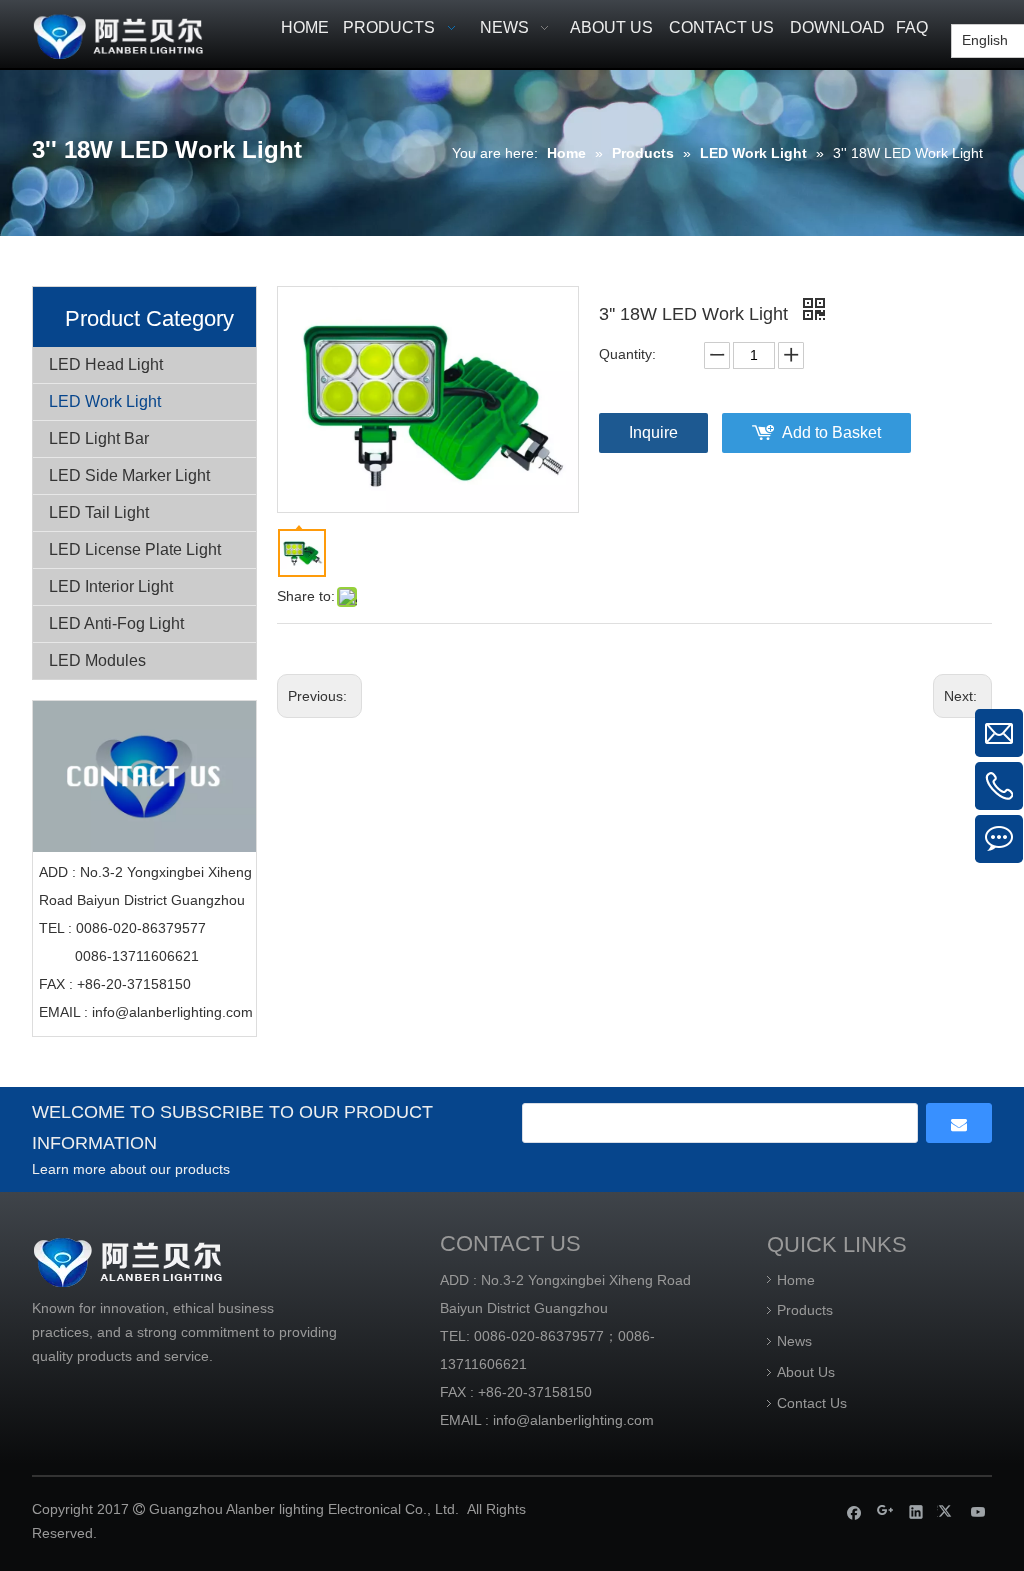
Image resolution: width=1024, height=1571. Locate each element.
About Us (806, 1372)
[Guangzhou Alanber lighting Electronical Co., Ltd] (144, 34)
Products (805, 1310)
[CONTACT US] (144, 777)
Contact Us (812, 1403)
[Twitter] (947, 1511)
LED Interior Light (111, 586)
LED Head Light (106, 364)
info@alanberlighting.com (172, 1012)
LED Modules (97, 660)
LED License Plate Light (135, 549)
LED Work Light (105, 401)
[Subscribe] (959, 1123)
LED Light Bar (99, 438)
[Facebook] (854, 1511)
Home (796, 1280)
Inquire (653, 432)
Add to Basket (831, 432)
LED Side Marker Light (129, 475)
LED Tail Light (99, 512)
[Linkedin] (916, 1511)
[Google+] (885, 1511)
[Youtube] (978, 1511)
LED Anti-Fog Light (116, 623)
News (794, 1341)
